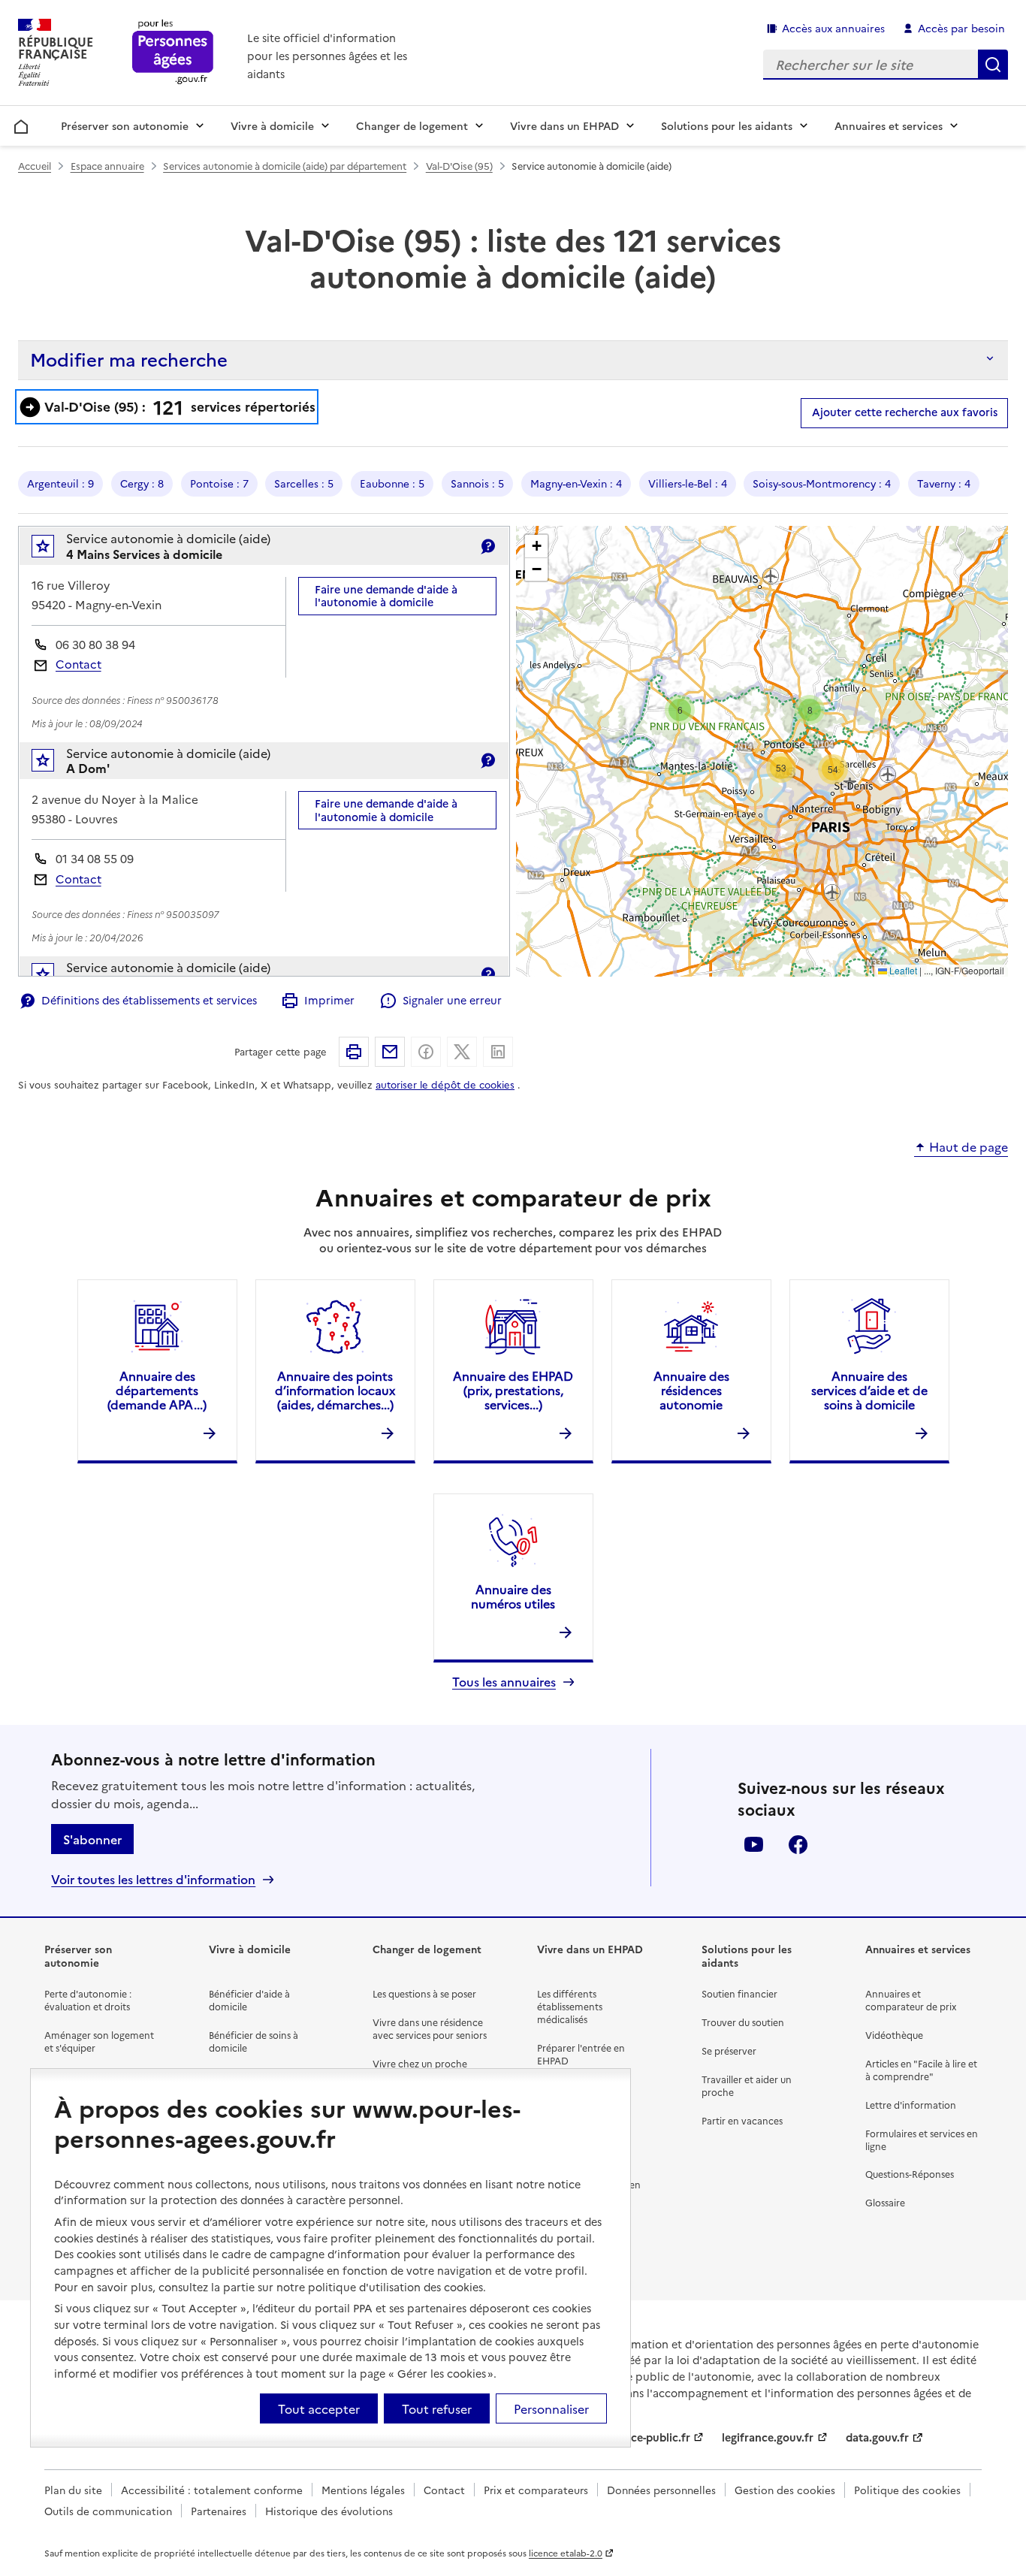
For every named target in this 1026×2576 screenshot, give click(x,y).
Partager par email (390, 1052)
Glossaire (885, 2202)
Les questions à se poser (424, 1993)
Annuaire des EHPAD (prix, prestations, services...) (513, 1390)
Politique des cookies (907, 2490)
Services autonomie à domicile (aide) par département (285, 166)
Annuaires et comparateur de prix (911, 2000)
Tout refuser (437, 2408)
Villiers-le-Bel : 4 (688, 483)
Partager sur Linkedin (498, 1052)
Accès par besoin (961, 28)
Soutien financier (739, 1993)
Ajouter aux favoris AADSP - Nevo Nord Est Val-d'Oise (53, 978)
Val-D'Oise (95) (459, 166)
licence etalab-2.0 (566, 2553)
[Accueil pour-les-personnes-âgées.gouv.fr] (173, 53)
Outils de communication (108, 2511)
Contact (78, 664)
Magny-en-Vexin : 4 (576, 483)
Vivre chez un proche (420, 2063)
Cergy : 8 (142, 483)
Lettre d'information (911, 2105)
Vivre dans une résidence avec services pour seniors (430, 2028)
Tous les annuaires (504, 1682)
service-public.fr (648, 2437)
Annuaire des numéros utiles (513, 1596)
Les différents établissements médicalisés (570, 2006)
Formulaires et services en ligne (922, 2140)
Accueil (21, 124)
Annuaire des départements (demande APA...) (157, 1390)
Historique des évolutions (329, 2511)
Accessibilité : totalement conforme (212, 2490)
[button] (680, 710)
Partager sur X (462, 1052)
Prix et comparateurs (536, 2490)
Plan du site (73, 2490)
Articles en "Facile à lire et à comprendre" (921, 2070)
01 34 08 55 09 (95, 858)
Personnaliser (551, 2408)
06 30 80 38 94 (95, 644)
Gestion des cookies (785, 2490)
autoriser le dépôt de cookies (445, 1084)
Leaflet (902, 970)
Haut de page (969, 1147)
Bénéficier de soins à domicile (253, 2041)
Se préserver (729, 2051)
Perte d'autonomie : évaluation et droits (88, 2000)
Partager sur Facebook (426, 1052)
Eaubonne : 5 (392, 483)
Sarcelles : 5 (304, 483)
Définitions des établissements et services (149, 1000)
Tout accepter (319, 2408)
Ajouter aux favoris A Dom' (53, 764)
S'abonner (92, 1839)
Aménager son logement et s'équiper (99, 2041)
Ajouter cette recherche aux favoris (905, 412)
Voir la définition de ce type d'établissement (487, 546)
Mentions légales (363, 2490)
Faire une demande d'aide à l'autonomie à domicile (386, 595)
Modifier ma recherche (129, 359)
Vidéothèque (894, 2035)
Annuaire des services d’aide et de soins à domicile (869, 1390)
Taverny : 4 (944, 483)
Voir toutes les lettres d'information (153, 1879)
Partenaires (219, 2511)
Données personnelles (661, 2490)
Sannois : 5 (477, 483)
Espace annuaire (107, 166)
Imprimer (329, 1000)
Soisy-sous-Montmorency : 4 (822, 483)
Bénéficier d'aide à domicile (249, 2000)
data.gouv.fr (877, 2437)
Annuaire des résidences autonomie (691, 1390)
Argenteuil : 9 (60, 483)
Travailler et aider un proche (747, 2085)
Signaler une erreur (452, 1000)
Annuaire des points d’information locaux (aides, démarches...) (335, 1390)
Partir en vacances (742, 2120)
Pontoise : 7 (219, 483)
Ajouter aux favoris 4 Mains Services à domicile (53, 550)
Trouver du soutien (743, 2022)
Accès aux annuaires (833, 28)
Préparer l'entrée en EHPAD (581, 2054)
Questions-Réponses (910, 2174)
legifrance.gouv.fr (768, 2437)
